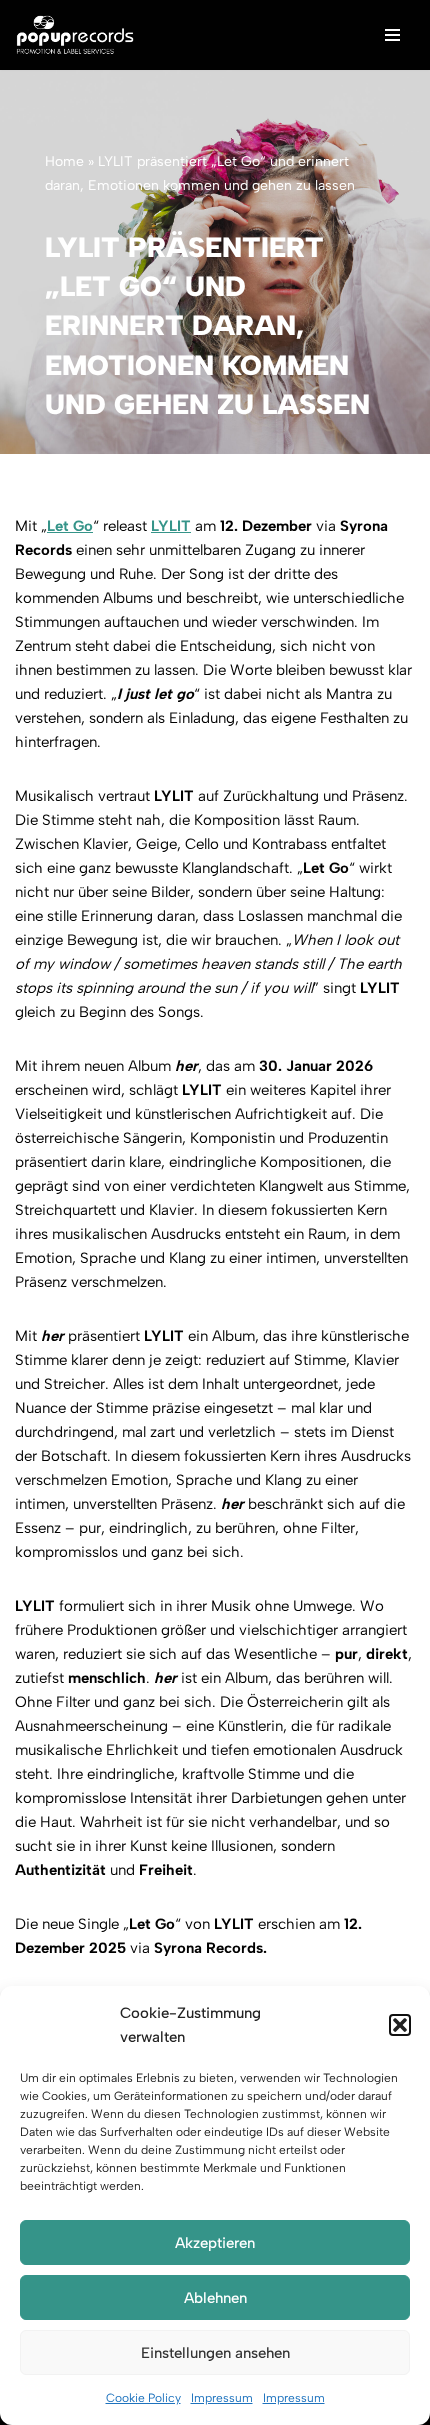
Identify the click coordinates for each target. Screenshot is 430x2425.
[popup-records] (75, 35)
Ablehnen (215, 2298)
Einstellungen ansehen (215, 2353)
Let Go (70, 526)
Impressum (222, 2398)
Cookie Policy (143, 2398)
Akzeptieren (215, 2243)
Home (64, 161)
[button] (400, 2025)
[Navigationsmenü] (392, 35)
